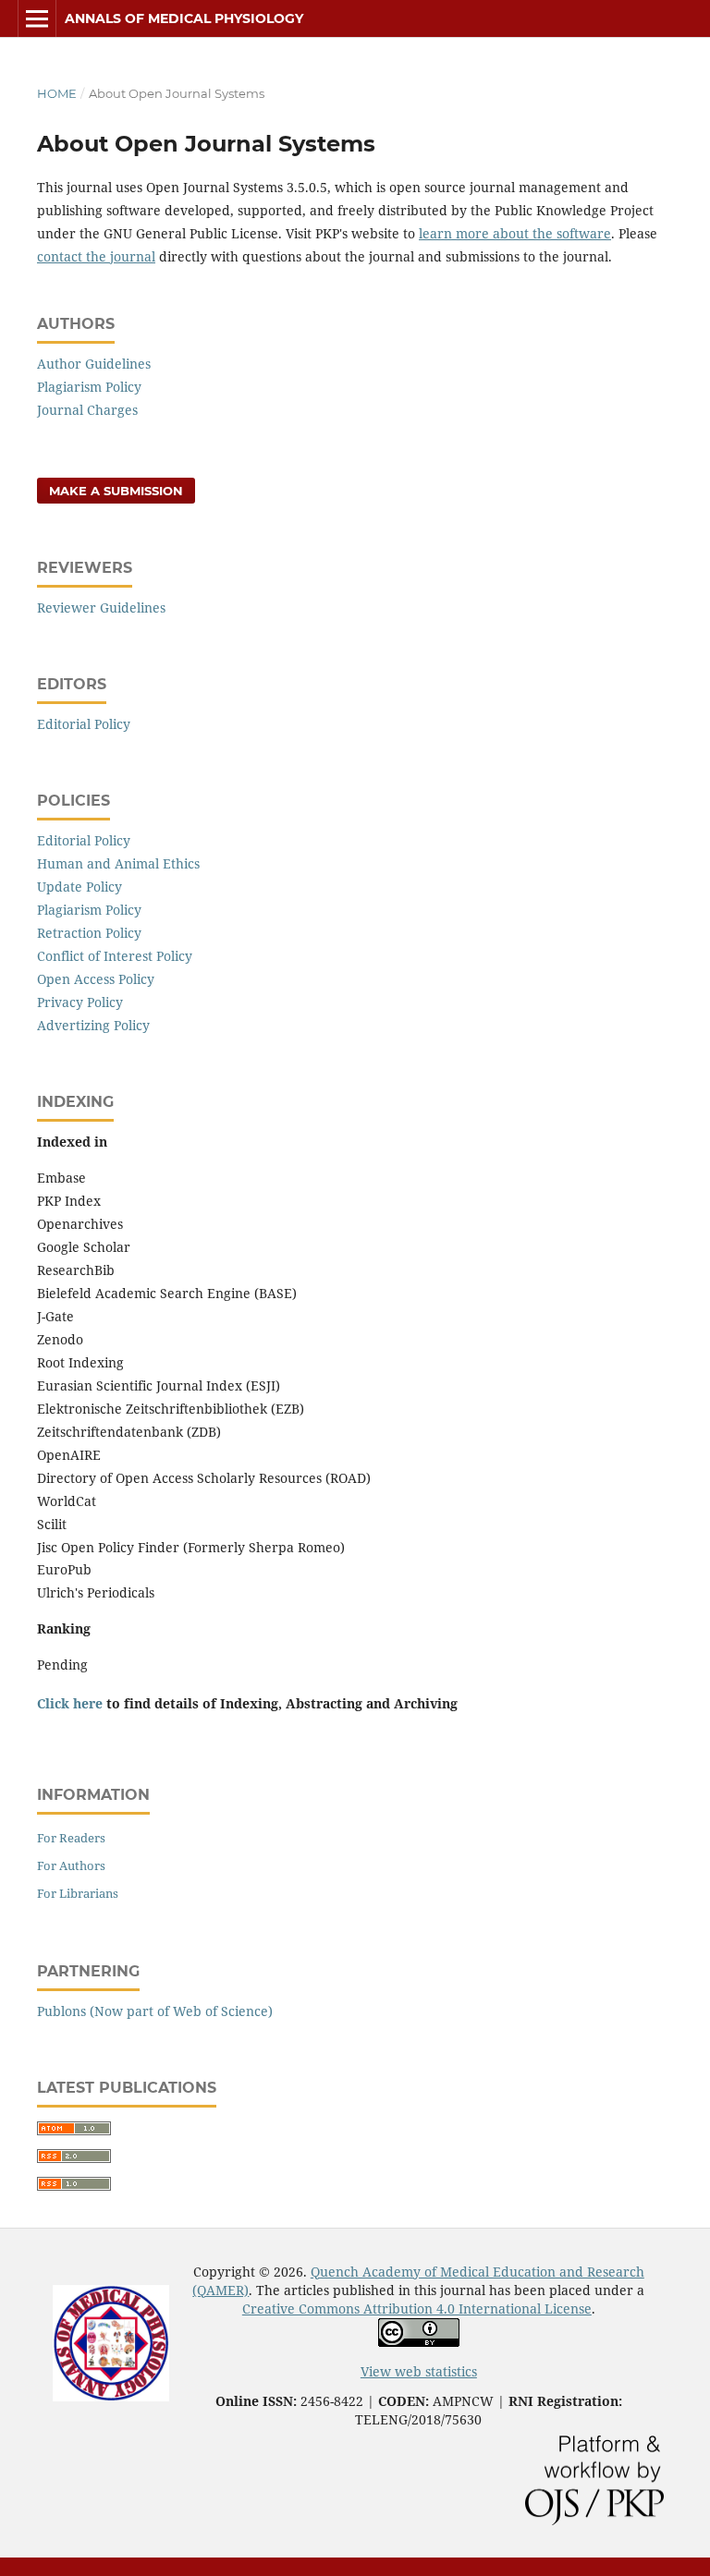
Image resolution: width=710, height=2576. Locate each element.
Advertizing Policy (93, 1025)
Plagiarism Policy (89, 387)
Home (57, 93)
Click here (70, 1703)
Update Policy (80, 887)
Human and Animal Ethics (118, 863)
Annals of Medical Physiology (184, 18)
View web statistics (419, 2371)
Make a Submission (116, 491)
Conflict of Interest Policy (115, 956)
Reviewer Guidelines (101, 608)
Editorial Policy (84, 724)
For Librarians (78, 1893)
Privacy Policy (80, 1002)
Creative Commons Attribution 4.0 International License (417, 2309)
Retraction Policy (89, 933)
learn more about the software (515, 233)
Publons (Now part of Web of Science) (155, 2011)
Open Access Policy (96, 979)
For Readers (71, 1838)
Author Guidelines (94, 364)
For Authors (71, 1865)
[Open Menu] (37, 18)
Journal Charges (87, 410)
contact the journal (96, 256)
